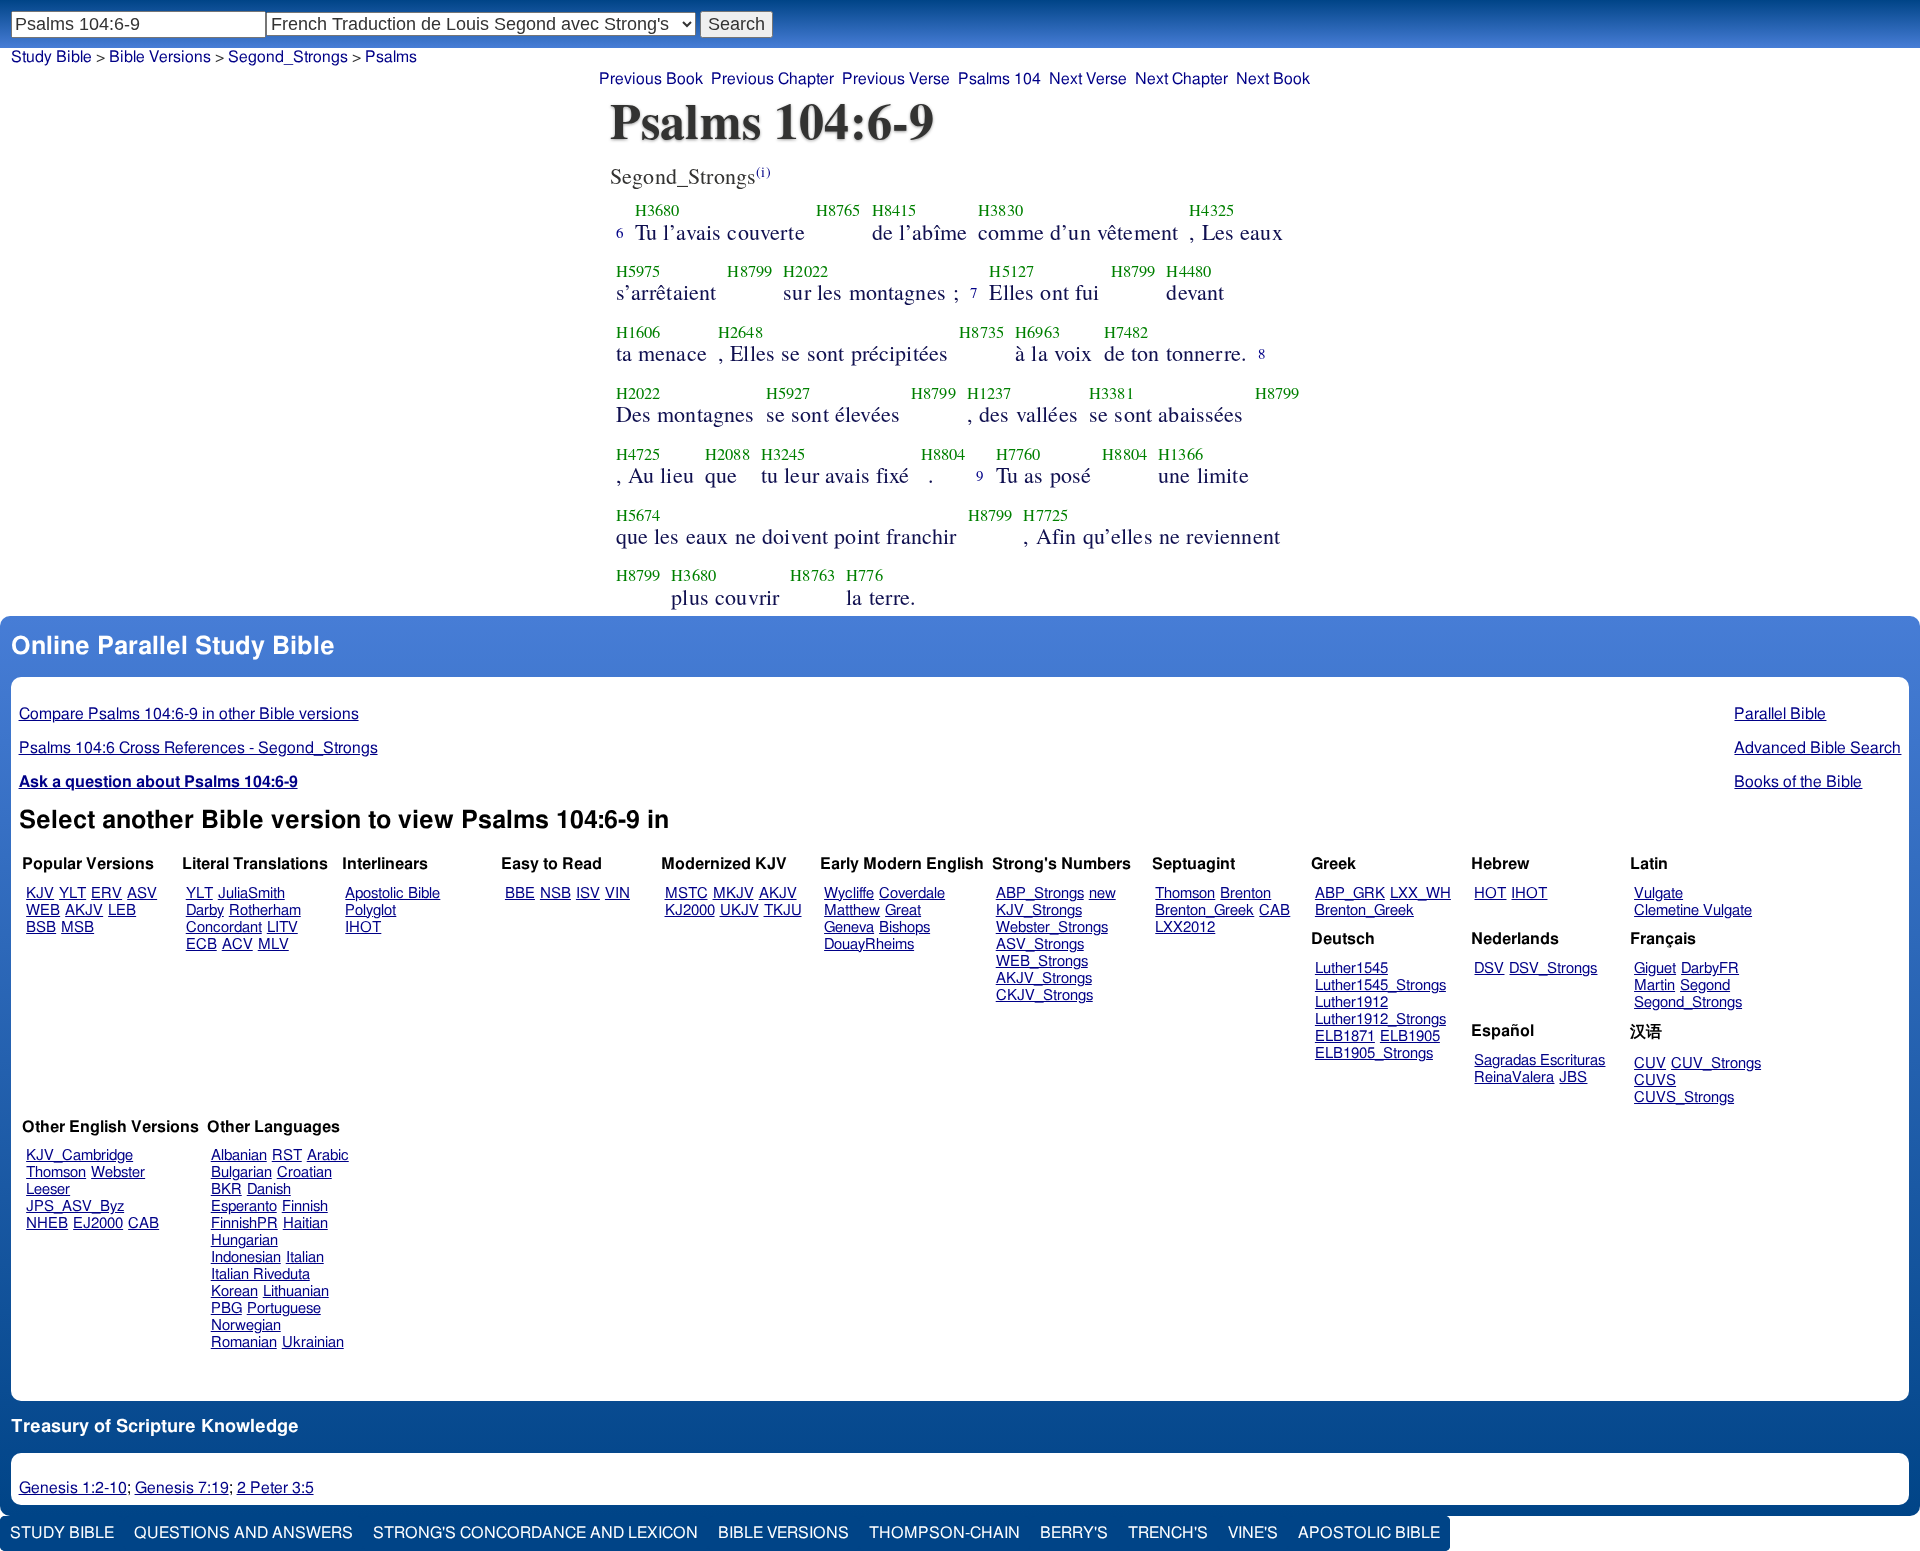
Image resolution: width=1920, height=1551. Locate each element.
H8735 (981, 332)
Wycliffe (849, 893)
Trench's (1168, 1533)
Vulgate (1658, 893)
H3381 (1111, 393)
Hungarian (244, 1240)
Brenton (1245, 893)
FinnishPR (244, 1223)
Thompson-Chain (944, 1533)
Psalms (391, 57)
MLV (273, 944)
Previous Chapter (772, 79)
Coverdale (912, 893)
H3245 (783, 454)
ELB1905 (1410, 1036)
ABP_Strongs (1040, 893)
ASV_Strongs (1040, 944)
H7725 (1045, 515)
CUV (1650, 1063)
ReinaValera (1514, 1077)
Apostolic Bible (1369, 1533)
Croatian (304, 1172)
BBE (520, 893)
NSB (555, 893)
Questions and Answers (243, 1533)
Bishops (904, 927)
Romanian (244, 1342)
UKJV (739, 910)
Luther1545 (1351, 968)
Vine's (1253, 1533)
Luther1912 (1351, 1002)
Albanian (239, 1155)
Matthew (852, 910)
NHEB (47, 1223)
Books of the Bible (1798, 782)
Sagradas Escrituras (1539, 1060)
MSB (77, 927)
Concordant (224, 927)
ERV (106, 893)
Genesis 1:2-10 (73, 1488)
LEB (122, 910)
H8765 (838, 210)
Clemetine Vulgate (1693, 910)
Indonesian (246, 1257)
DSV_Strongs (1553, 968)
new (1102, 893)
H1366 (1180, 454)
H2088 (727, 454)
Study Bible (51, 57)
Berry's (1074, 1533)
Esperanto (244, 1206)
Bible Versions (160, 57)
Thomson (1185, 893)
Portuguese (284, 1308)
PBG (226, 1308)
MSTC (686, 893)
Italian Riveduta (260, 1274)
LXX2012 (1185, 927)
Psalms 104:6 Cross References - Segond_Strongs (198, 748)
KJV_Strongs (1039, 910)
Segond (1705, 985)
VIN (617, 893)
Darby (205, 910)
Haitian (305, 1223)
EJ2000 (98, 1223)
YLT (72, 893)
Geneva (849, 927)
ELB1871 (1345, 1036)
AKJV (84, 910)
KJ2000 (690, 910)
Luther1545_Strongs (1380, 985)
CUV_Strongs (1716, 1063)
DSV (1489, 968)
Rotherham (265, 910)
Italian (305, 1257)
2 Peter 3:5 (275, 1488)
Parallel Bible (1780, 714)
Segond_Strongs (288, 57)
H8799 (749, 271)
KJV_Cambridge (79, 1155)
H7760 (1018, 454)
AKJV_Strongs (1044, 978)
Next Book (1273, 79)
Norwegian (246, 1325)
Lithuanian (296, 1291)
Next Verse (1088, 79)
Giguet (1655, 968)
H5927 (788, 393)
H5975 (638, 271)
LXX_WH (1420, 893)
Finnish (305, 1206)
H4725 (638, 454)
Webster (118, 1172)
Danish (269, 1189)
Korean (234, 1291)
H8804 (943, 454)
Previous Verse (896, 79)
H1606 (638, 332)
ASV (142, 893)
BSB (41, 927)
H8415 (894, 210)
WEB (43, 910)
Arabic (328, 1155)
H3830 (1000, 210)
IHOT (363, 927)
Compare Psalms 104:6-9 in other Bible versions (189, 714)
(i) (763, 171)
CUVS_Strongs (1684, 1097)
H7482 (1126, 332)
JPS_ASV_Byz (75, 1206)
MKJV (733, 893)
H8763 (812, 575)
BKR (226, 1189)
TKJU (783, 910)
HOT (1490, 893)
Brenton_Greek (1204, 910)
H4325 (1211, 210)
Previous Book (651, 79)
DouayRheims (869, 944)
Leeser (48, 1189)
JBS (1573, 1077)
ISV (588, 893)
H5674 (638, 515)
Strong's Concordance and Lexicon (535, 1533)
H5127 (1011, 271)
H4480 (1188, 271)
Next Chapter (1181, 79)
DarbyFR (1710, 968)
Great (903, 910)
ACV (237, 944)
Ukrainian (313, 1342)
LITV (282, 927)
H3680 (657, 210)
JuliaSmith (251, 893)
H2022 (805, 271)
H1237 (989, 393)
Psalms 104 (999, 79)
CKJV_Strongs (1044, 995)
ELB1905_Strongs (1374, 1053)
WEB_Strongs (1042, 961)
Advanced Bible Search (1817, 748)
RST (287, 1155)
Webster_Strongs (1052, 927)
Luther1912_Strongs (1380, 1019)
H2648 (740, 332)
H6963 (1037, 332)
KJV (40, 893)
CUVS (1655, 1080)
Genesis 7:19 (182, 1488)
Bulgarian (241, 1172)
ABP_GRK (1350, 893)
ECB (201, 944)
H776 (864, 575)
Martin (1654, 985)
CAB (1274, 910)
